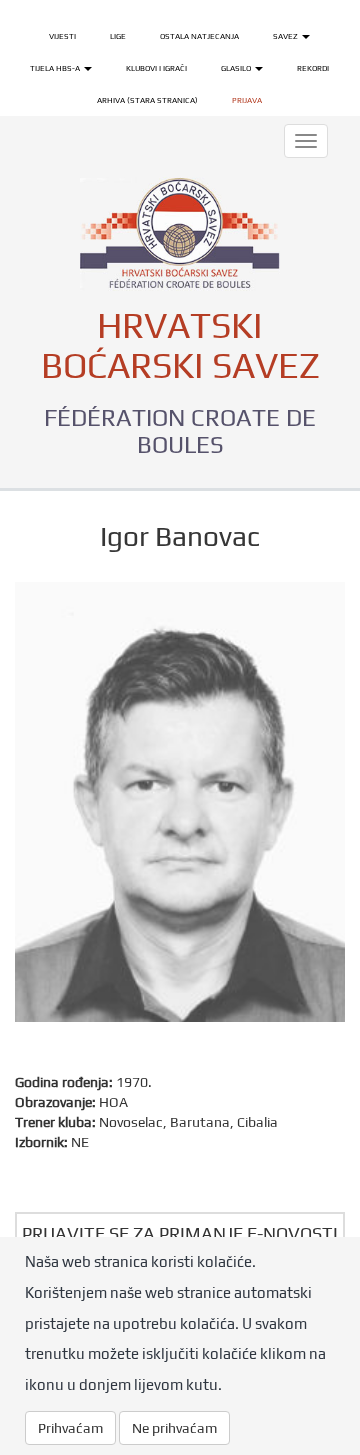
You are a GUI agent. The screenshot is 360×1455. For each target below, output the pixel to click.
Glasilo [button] (237, 68)
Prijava (247, 100)
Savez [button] (286, 36)
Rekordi (313, 68)
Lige (118, 36)
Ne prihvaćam (174, 1428)
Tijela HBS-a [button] (56, 68)
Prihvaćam (70, 1428)
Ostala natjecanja (199, 36)
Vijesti (62, 36)
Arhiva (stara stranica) (147, 100)
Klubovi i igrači (156, 68)
